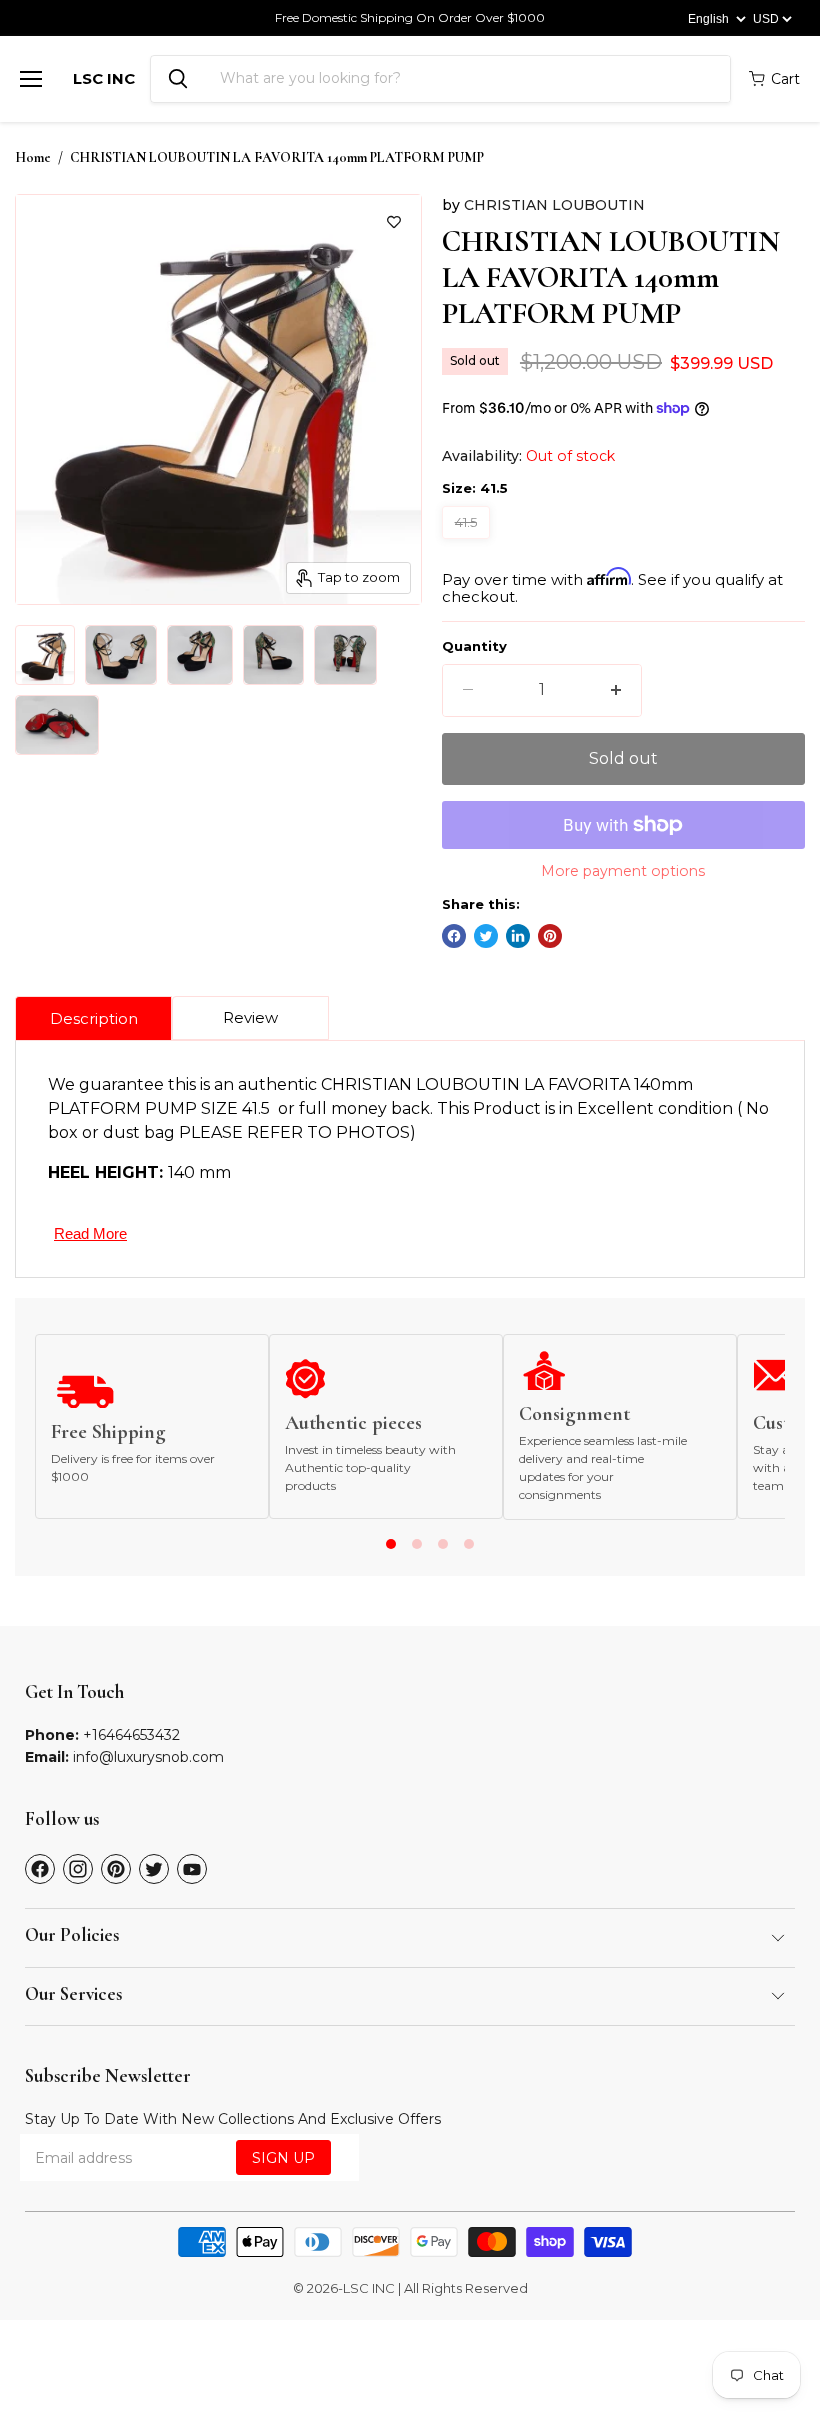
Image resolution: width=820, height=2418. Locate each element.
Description (94, 1018)
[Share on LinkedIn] (518, 936)
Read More (90, 1233)
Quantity (474, 646)
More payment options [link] (623, 871)
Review (250, 1017)
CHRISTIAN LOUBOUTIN (554, 205)
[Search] (178, 79)
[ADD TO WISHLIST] (394, 222)
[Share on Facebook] (454, 936)
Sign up (283, 2158)
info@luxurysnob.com (148, 1757)
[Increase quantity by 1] (616, 690)
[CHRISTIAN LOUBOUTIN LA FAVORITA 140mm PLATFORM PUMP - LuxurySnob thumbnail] (45, 655)
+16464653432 (131, 1735)
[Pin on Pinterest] (550, 936)
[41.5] (468, 543)
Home (33, 158)
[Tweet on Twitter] (486, 936)
